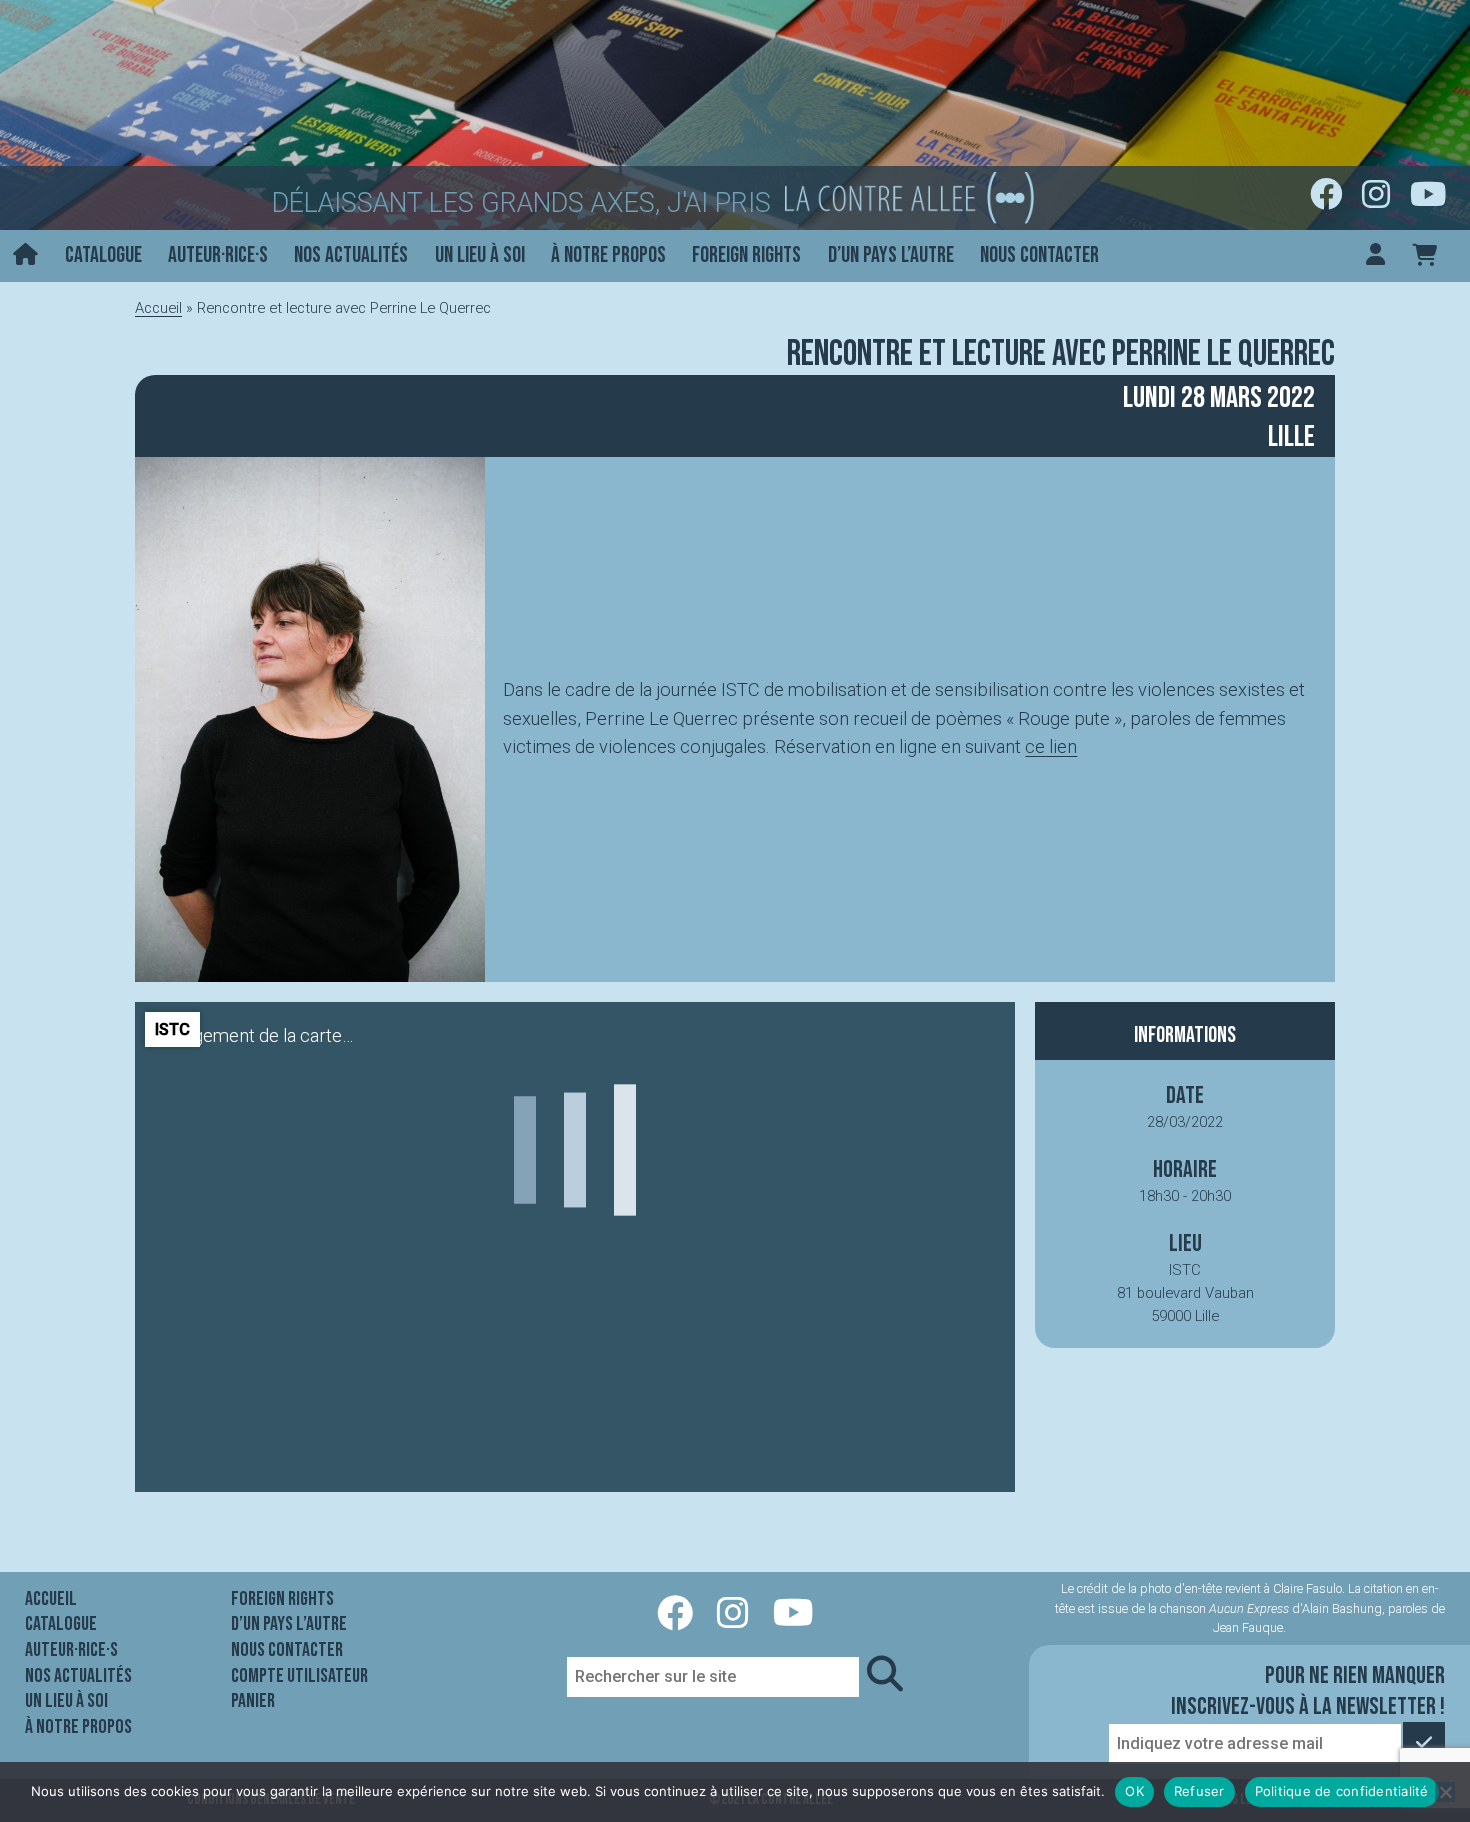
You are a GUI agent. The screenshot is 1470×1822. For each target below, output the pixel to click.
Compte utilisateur (299, 1676)
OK (1134, 1791)
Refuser (1199, 1791)
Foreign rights (746, 255)
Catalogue (103, 255)
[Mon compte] (1375, 256)
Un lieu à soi (480, 255)
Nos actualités (351, 255)
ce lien (1051, 746)
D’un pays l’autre (891, 255)
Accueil (158, 308)
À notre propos (608, 255)
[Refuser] (1445, 1792)
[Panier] (1424, 256)
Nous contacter (1039, 255)
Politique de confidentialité (1342, 1791)
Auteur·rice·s (218, 255)
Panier (253, 1701)
